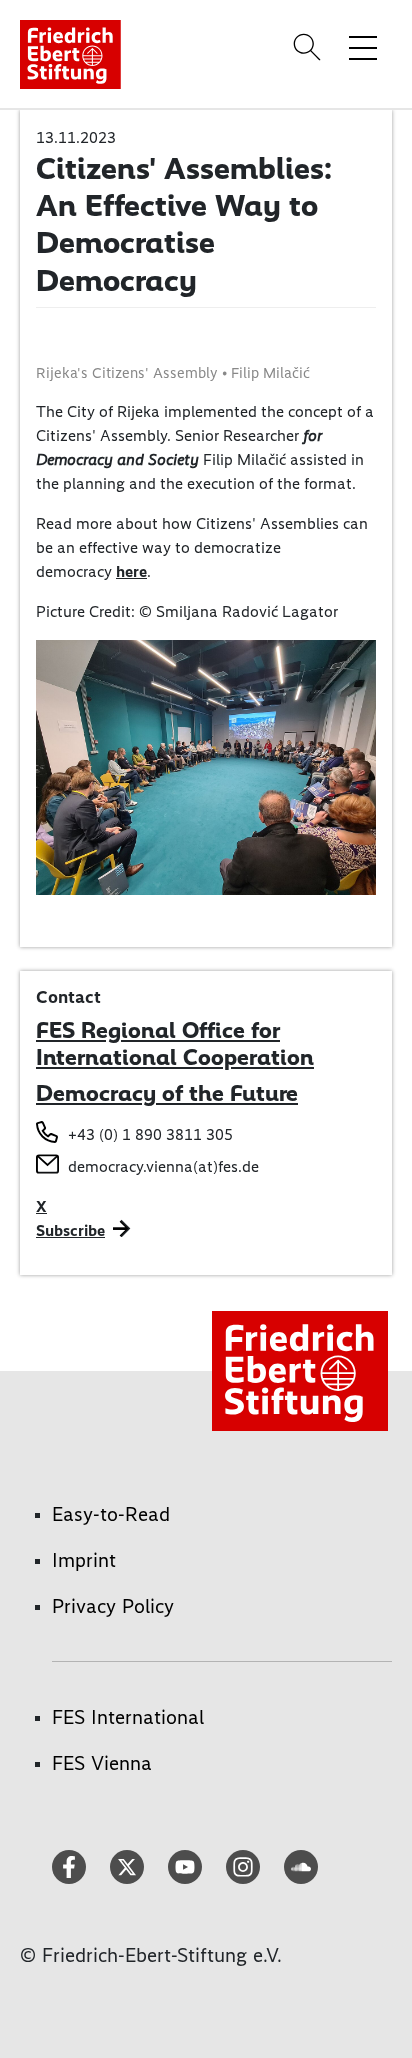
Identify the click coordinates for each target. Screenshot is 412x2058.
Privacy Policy (113, 1606)
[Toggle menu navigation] (363, 47)
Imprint (84, 1560)
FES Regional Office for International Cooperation (175, 1044)
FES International (128, 1717)
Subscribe (70, 1230)
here (131, 571)
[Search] (310, 47)
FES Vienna (102, 1763)
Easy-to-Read (111, 1514)
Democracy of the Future (167, 1093)
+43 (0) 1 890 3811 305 (150, 1134)
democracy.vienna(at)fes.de (163, 1166)
